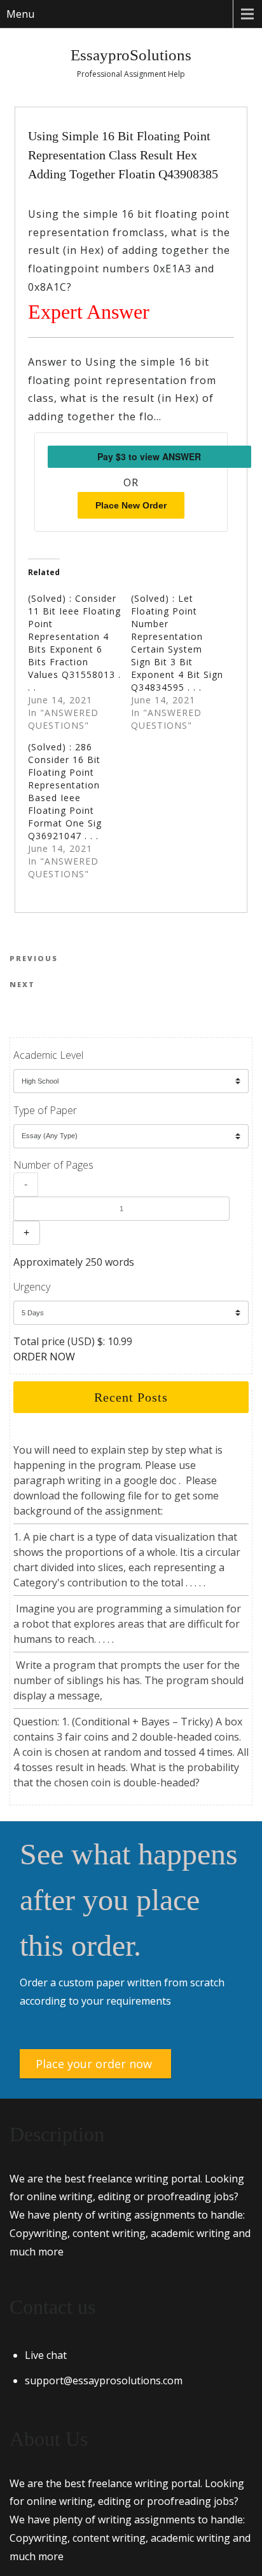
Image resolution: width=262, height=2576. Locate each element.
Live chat (46, 2355)
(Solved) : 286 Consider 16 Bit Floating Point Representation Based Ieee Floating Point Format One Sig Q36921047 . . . (65, 791)
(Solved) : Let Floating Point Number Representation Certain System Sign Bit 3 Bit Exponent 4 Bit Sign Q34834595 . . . (177, 643)
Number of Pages (53, 1165)
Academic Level (48, 1055)
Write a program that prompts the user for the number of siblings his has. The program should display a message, (128, 1680)
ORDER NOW (44, 1357)
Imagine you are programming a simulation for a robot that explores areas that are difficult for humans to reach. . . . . (127, 1624)
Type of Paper (45, 1110)
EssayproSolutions (131, 55)
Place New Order (131, 505)
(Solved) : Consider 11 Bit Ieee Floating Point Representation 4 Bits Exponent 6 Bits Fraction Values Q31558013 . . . (74, 643)
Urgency (32, 1287)
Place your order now (94, 2064)
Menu (20, 14)
